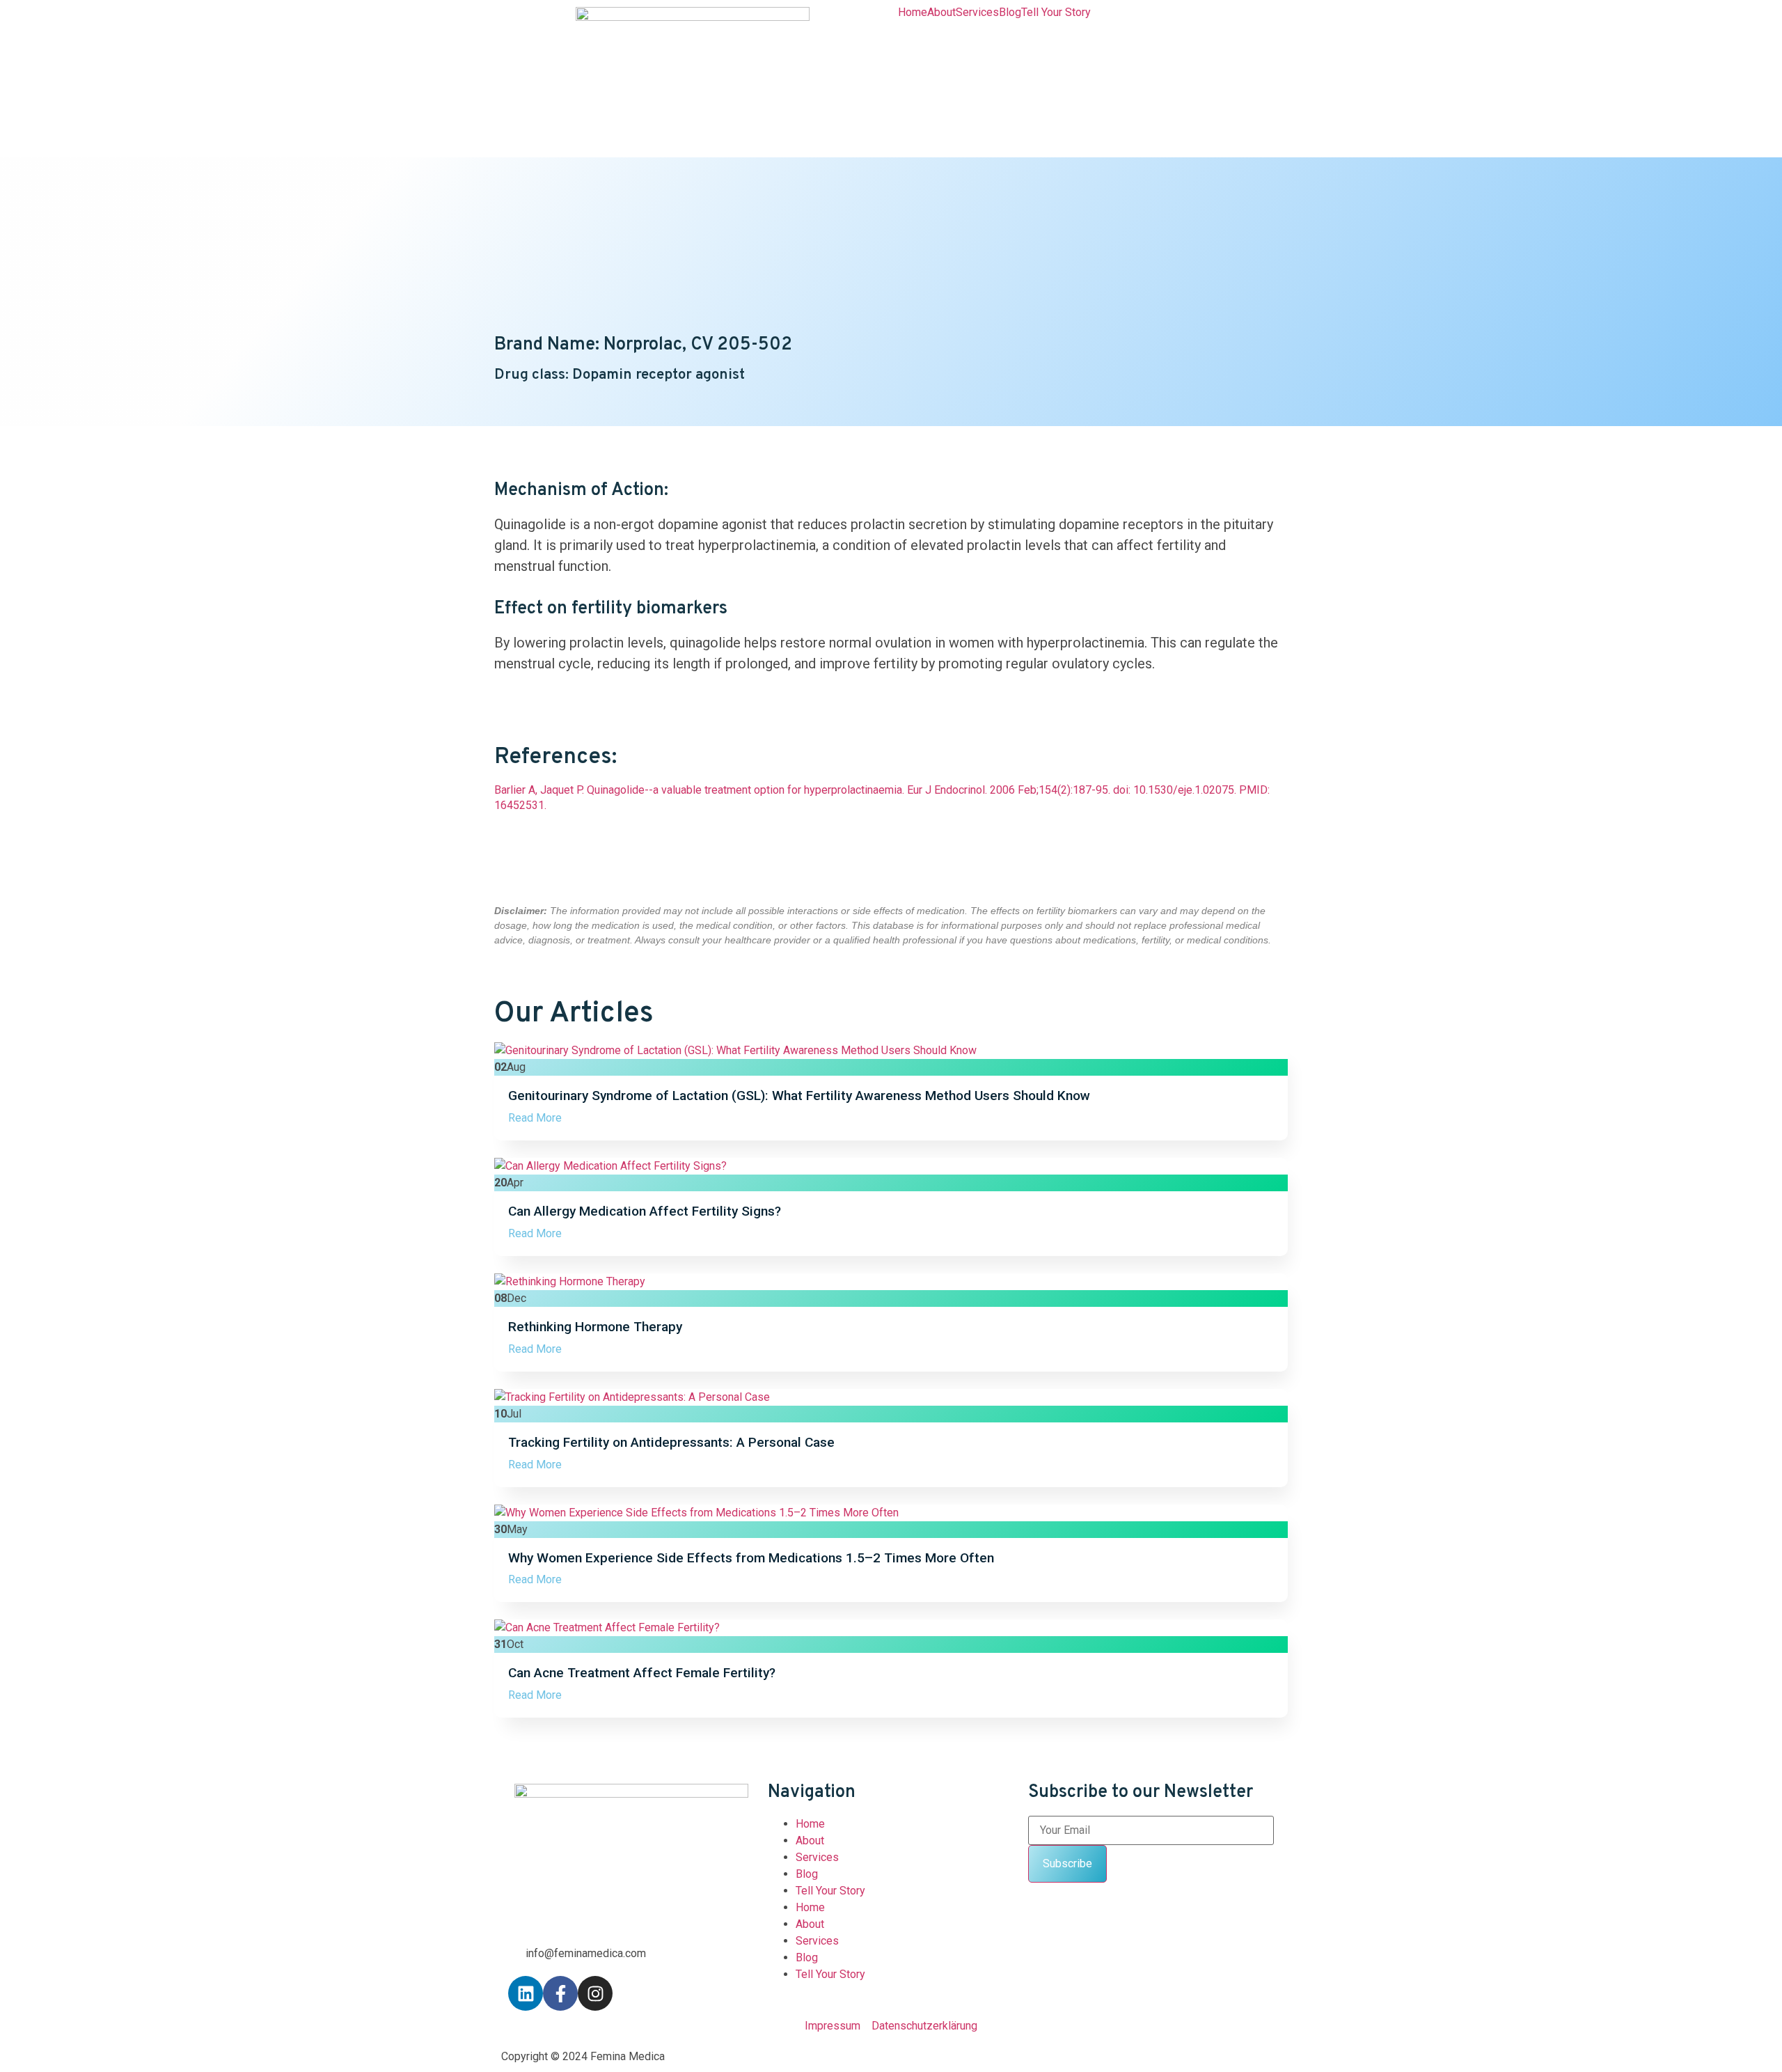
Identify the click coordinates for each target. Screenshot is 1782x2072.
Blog (1010, 13)
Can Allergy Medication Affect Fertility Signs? (645, 1211)
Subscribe (1067, 1863)
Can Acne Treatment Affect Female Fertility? (642, 1673)
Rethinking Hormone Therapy (595, 1327)
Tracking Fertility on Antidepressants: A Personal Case (671, 1442)
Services (977, 13)
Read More (535, 1118)
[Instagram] (595, 1993)
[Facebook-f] (560, 1993)
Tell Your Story (1056, 13)
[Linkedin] (526, 1993)
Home (913, 13)
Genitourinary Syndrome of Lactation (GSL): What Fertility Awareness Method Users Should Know (799, 1096)
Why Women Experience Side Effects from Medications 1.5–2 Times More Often (751, 1558)
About (941, 13)
